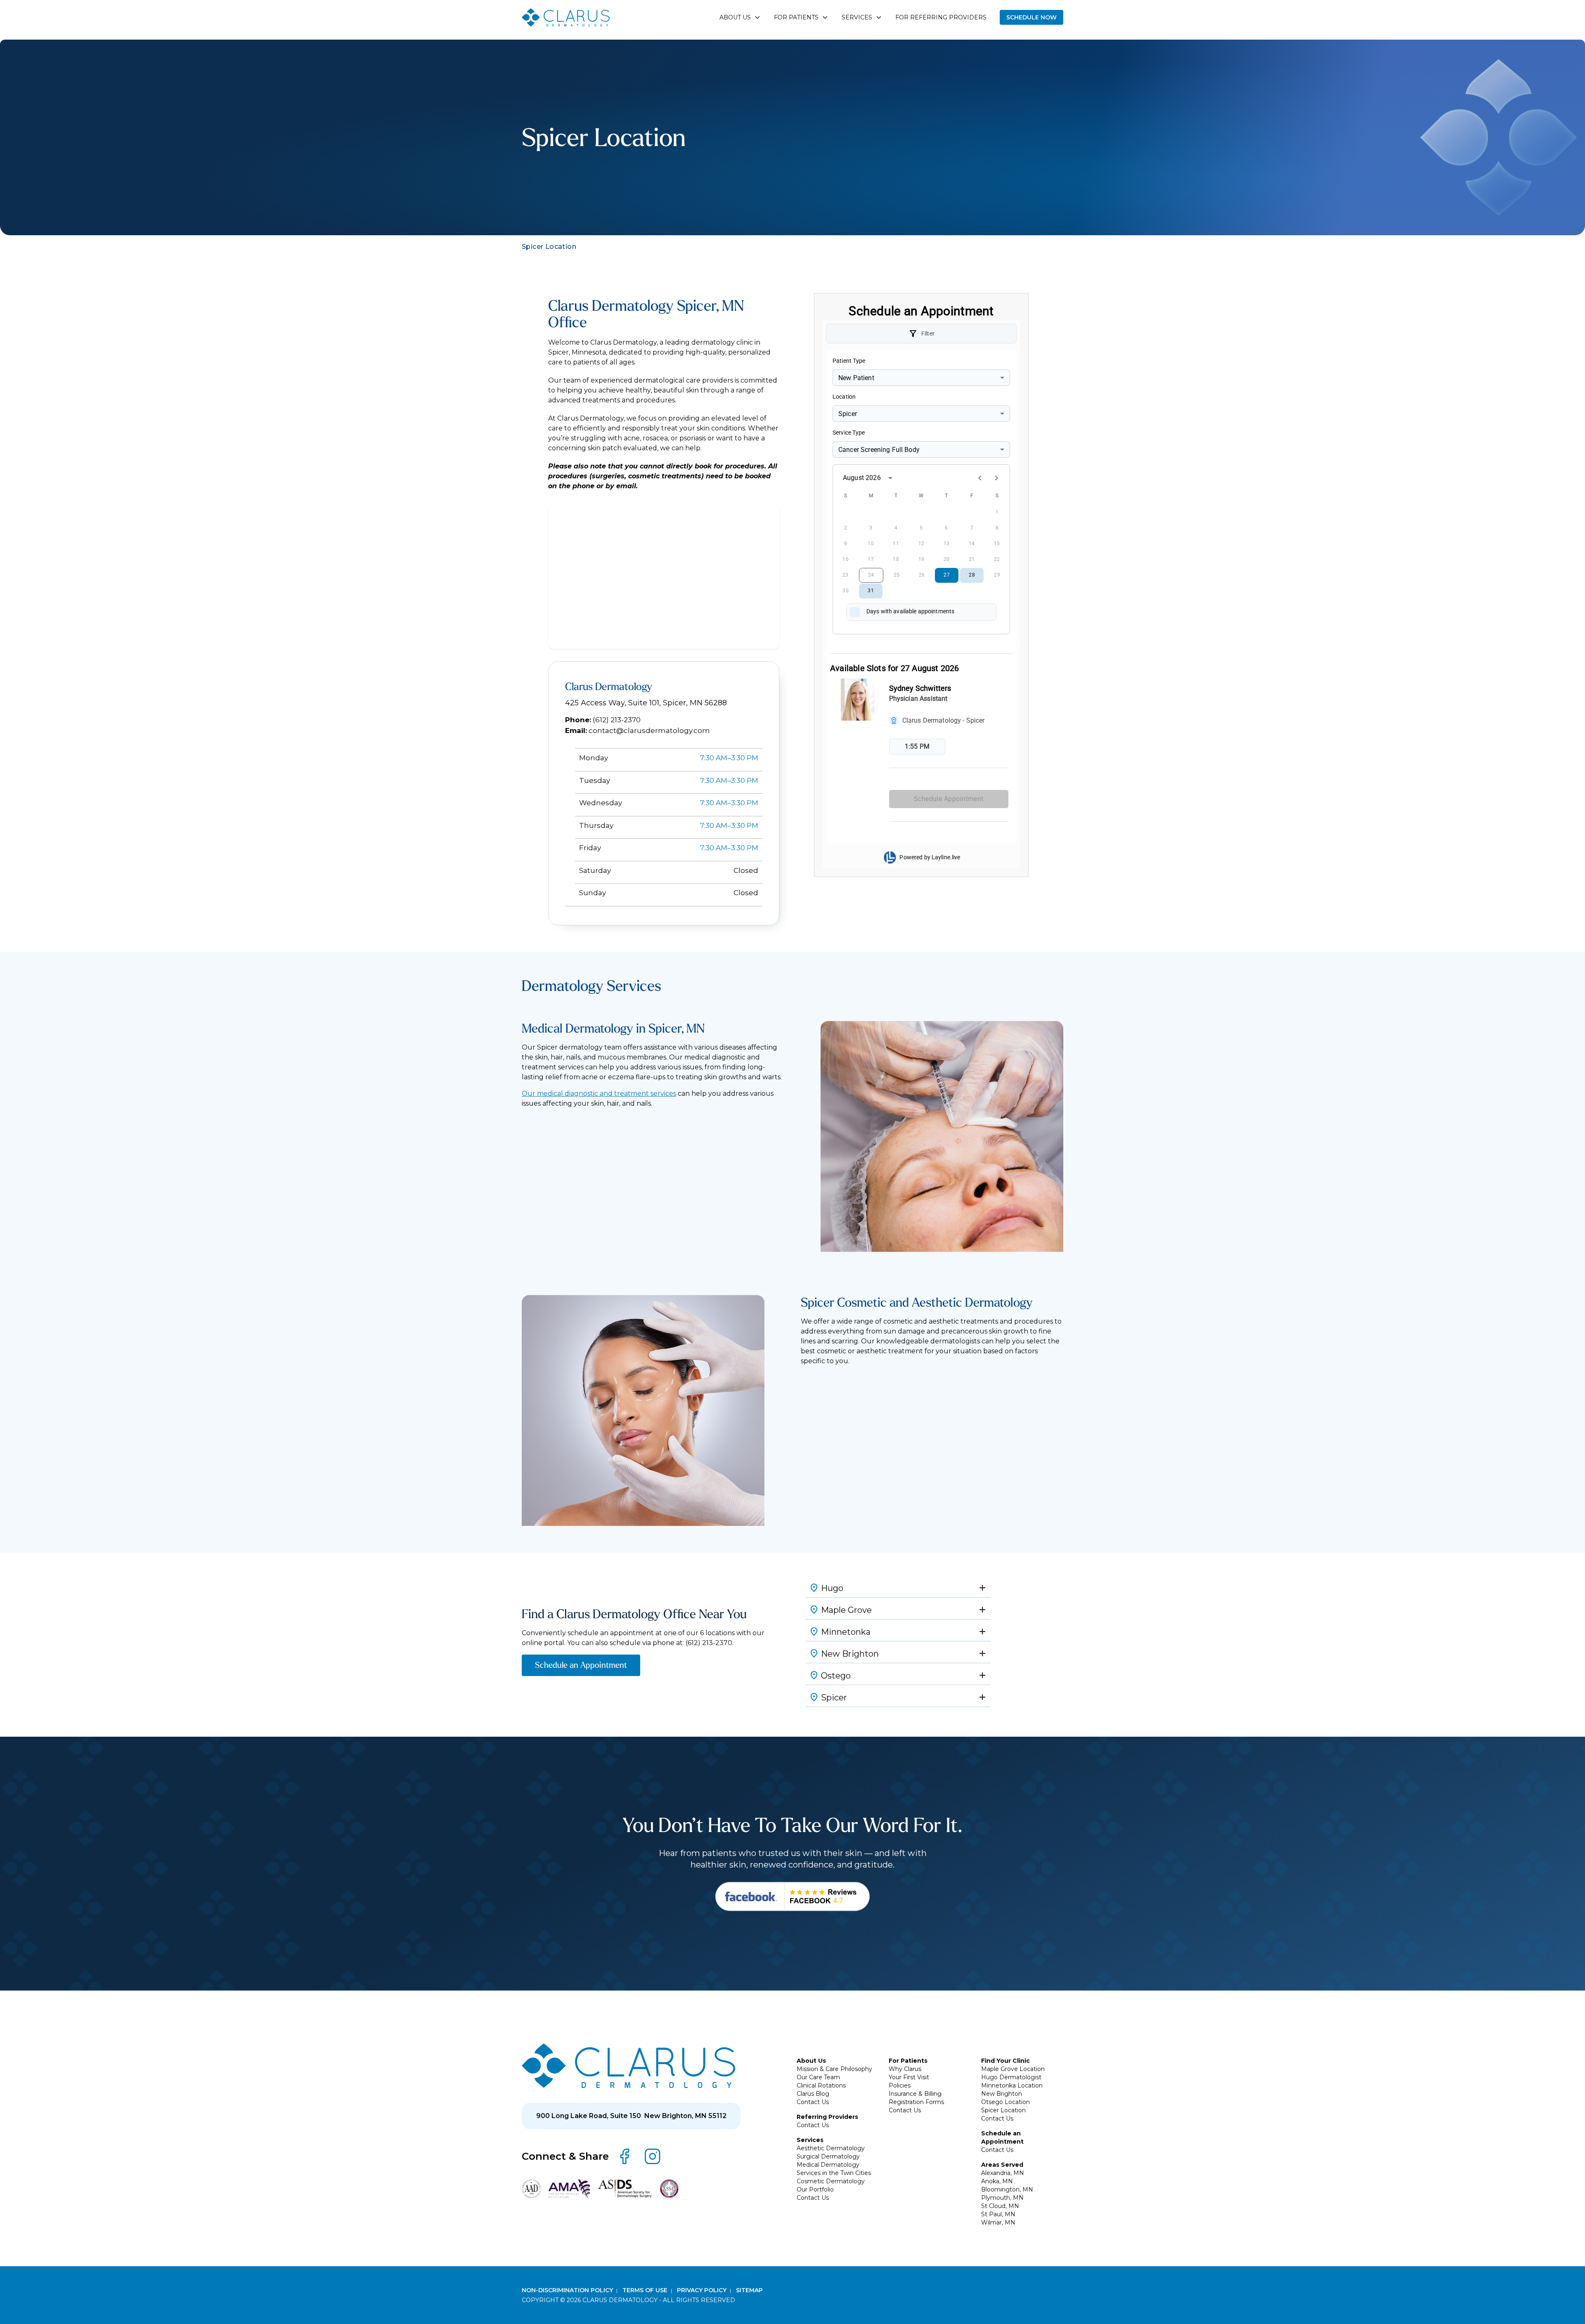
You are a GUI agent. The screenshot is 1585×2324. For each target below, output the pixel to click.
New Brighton (1002, 2094)
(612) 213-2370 (617, 720)
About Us (811, 2061)
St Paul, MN (998, 2214)
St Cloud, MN (1000, 2206)
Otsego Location (1005, 2102)
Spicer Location (1003, 2110)
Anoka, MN (997, 2181)
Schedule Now (1031, 17)
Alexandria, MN (1003, 2173)
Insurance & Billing (915, 2094)
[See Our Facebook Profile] (792, 1897)
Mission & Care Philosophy (834, 2069)
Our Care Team (818, 2077)
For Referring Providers (941, 17)
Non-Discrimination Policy (568, 2290)
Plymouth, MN (1002, 2198)
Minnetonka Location (1012, 2085)
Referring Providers (827, 2117)
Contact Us (813, 2102)
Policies (900, 2085)
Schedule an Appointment (581, 1665)
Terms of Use (646, 2290)
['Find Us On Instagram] (653, 2156)
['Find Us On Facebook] (625, 2156)
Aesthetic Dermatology (831, 2148)
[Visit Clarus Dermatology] (628, 2066)
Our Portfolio (815, 2189)
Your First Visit (909, 2077)
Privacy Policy (703, 2290)
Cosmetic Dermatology (831, 2181)
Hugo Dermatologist (1011, 2077)
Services (810, 2140)
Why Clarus (905, 2069)
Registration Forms (916, 2102)
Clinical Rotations (821, 2085)
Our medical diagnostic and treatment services (599, 1093)
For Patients (908, 2061)
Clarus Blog (813, 2094)
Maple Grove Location (1013, 2069)
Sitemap (749, 2290)
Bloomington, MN (1007, 2189)
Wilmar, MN (998, 2222)
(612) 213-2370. (710, 1643)
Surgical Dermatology (828, 2156)
